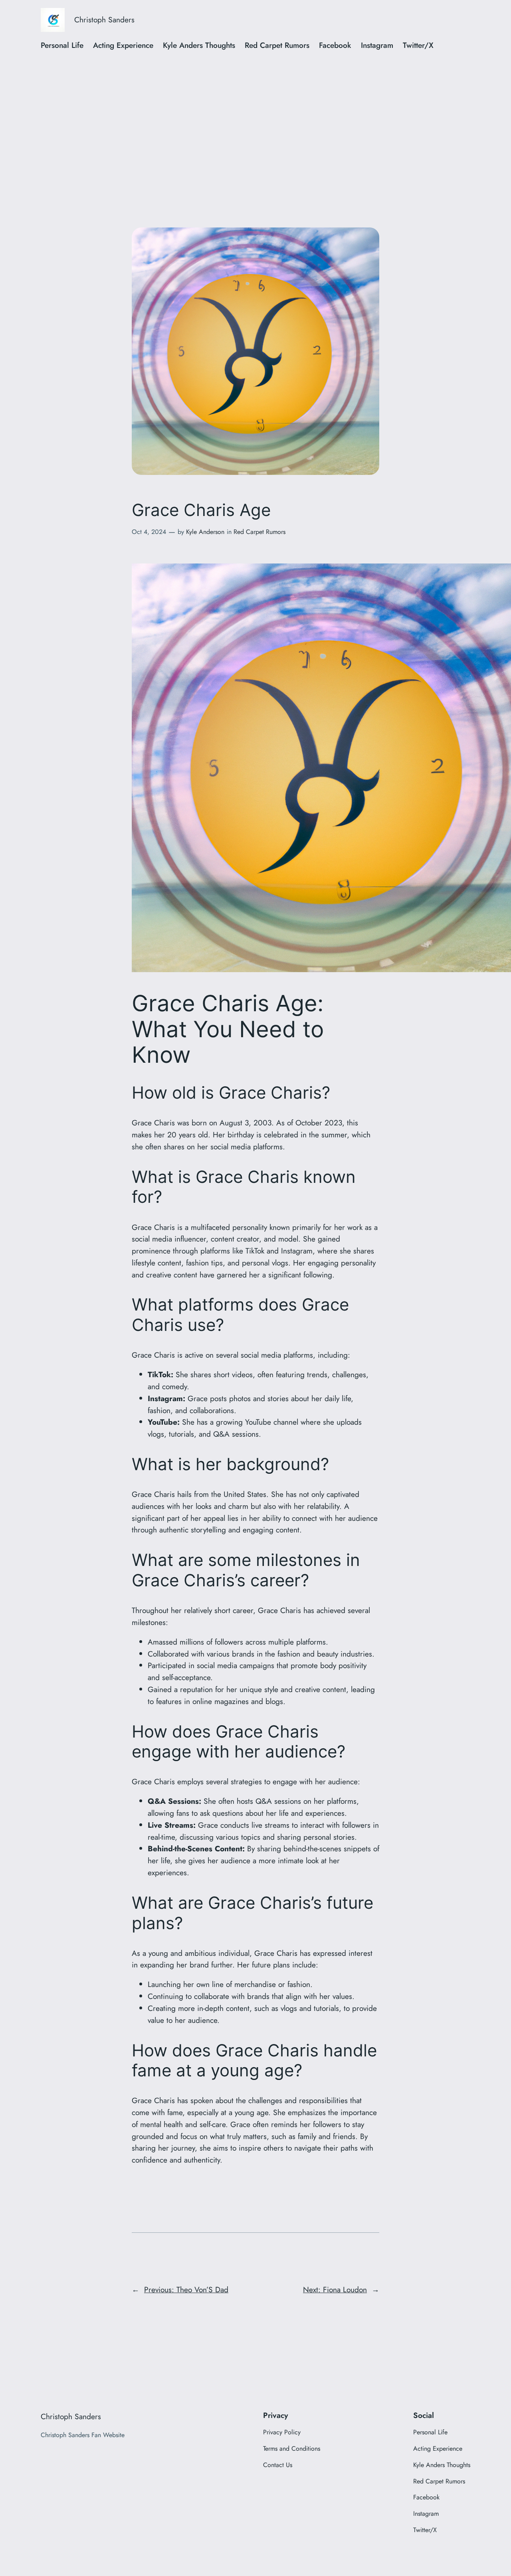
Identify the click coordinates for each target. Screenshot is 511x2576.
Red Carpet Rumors (259, 532)
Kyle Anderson (205, 532)
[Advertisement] (255, 123)
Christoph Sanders (104, 20)
